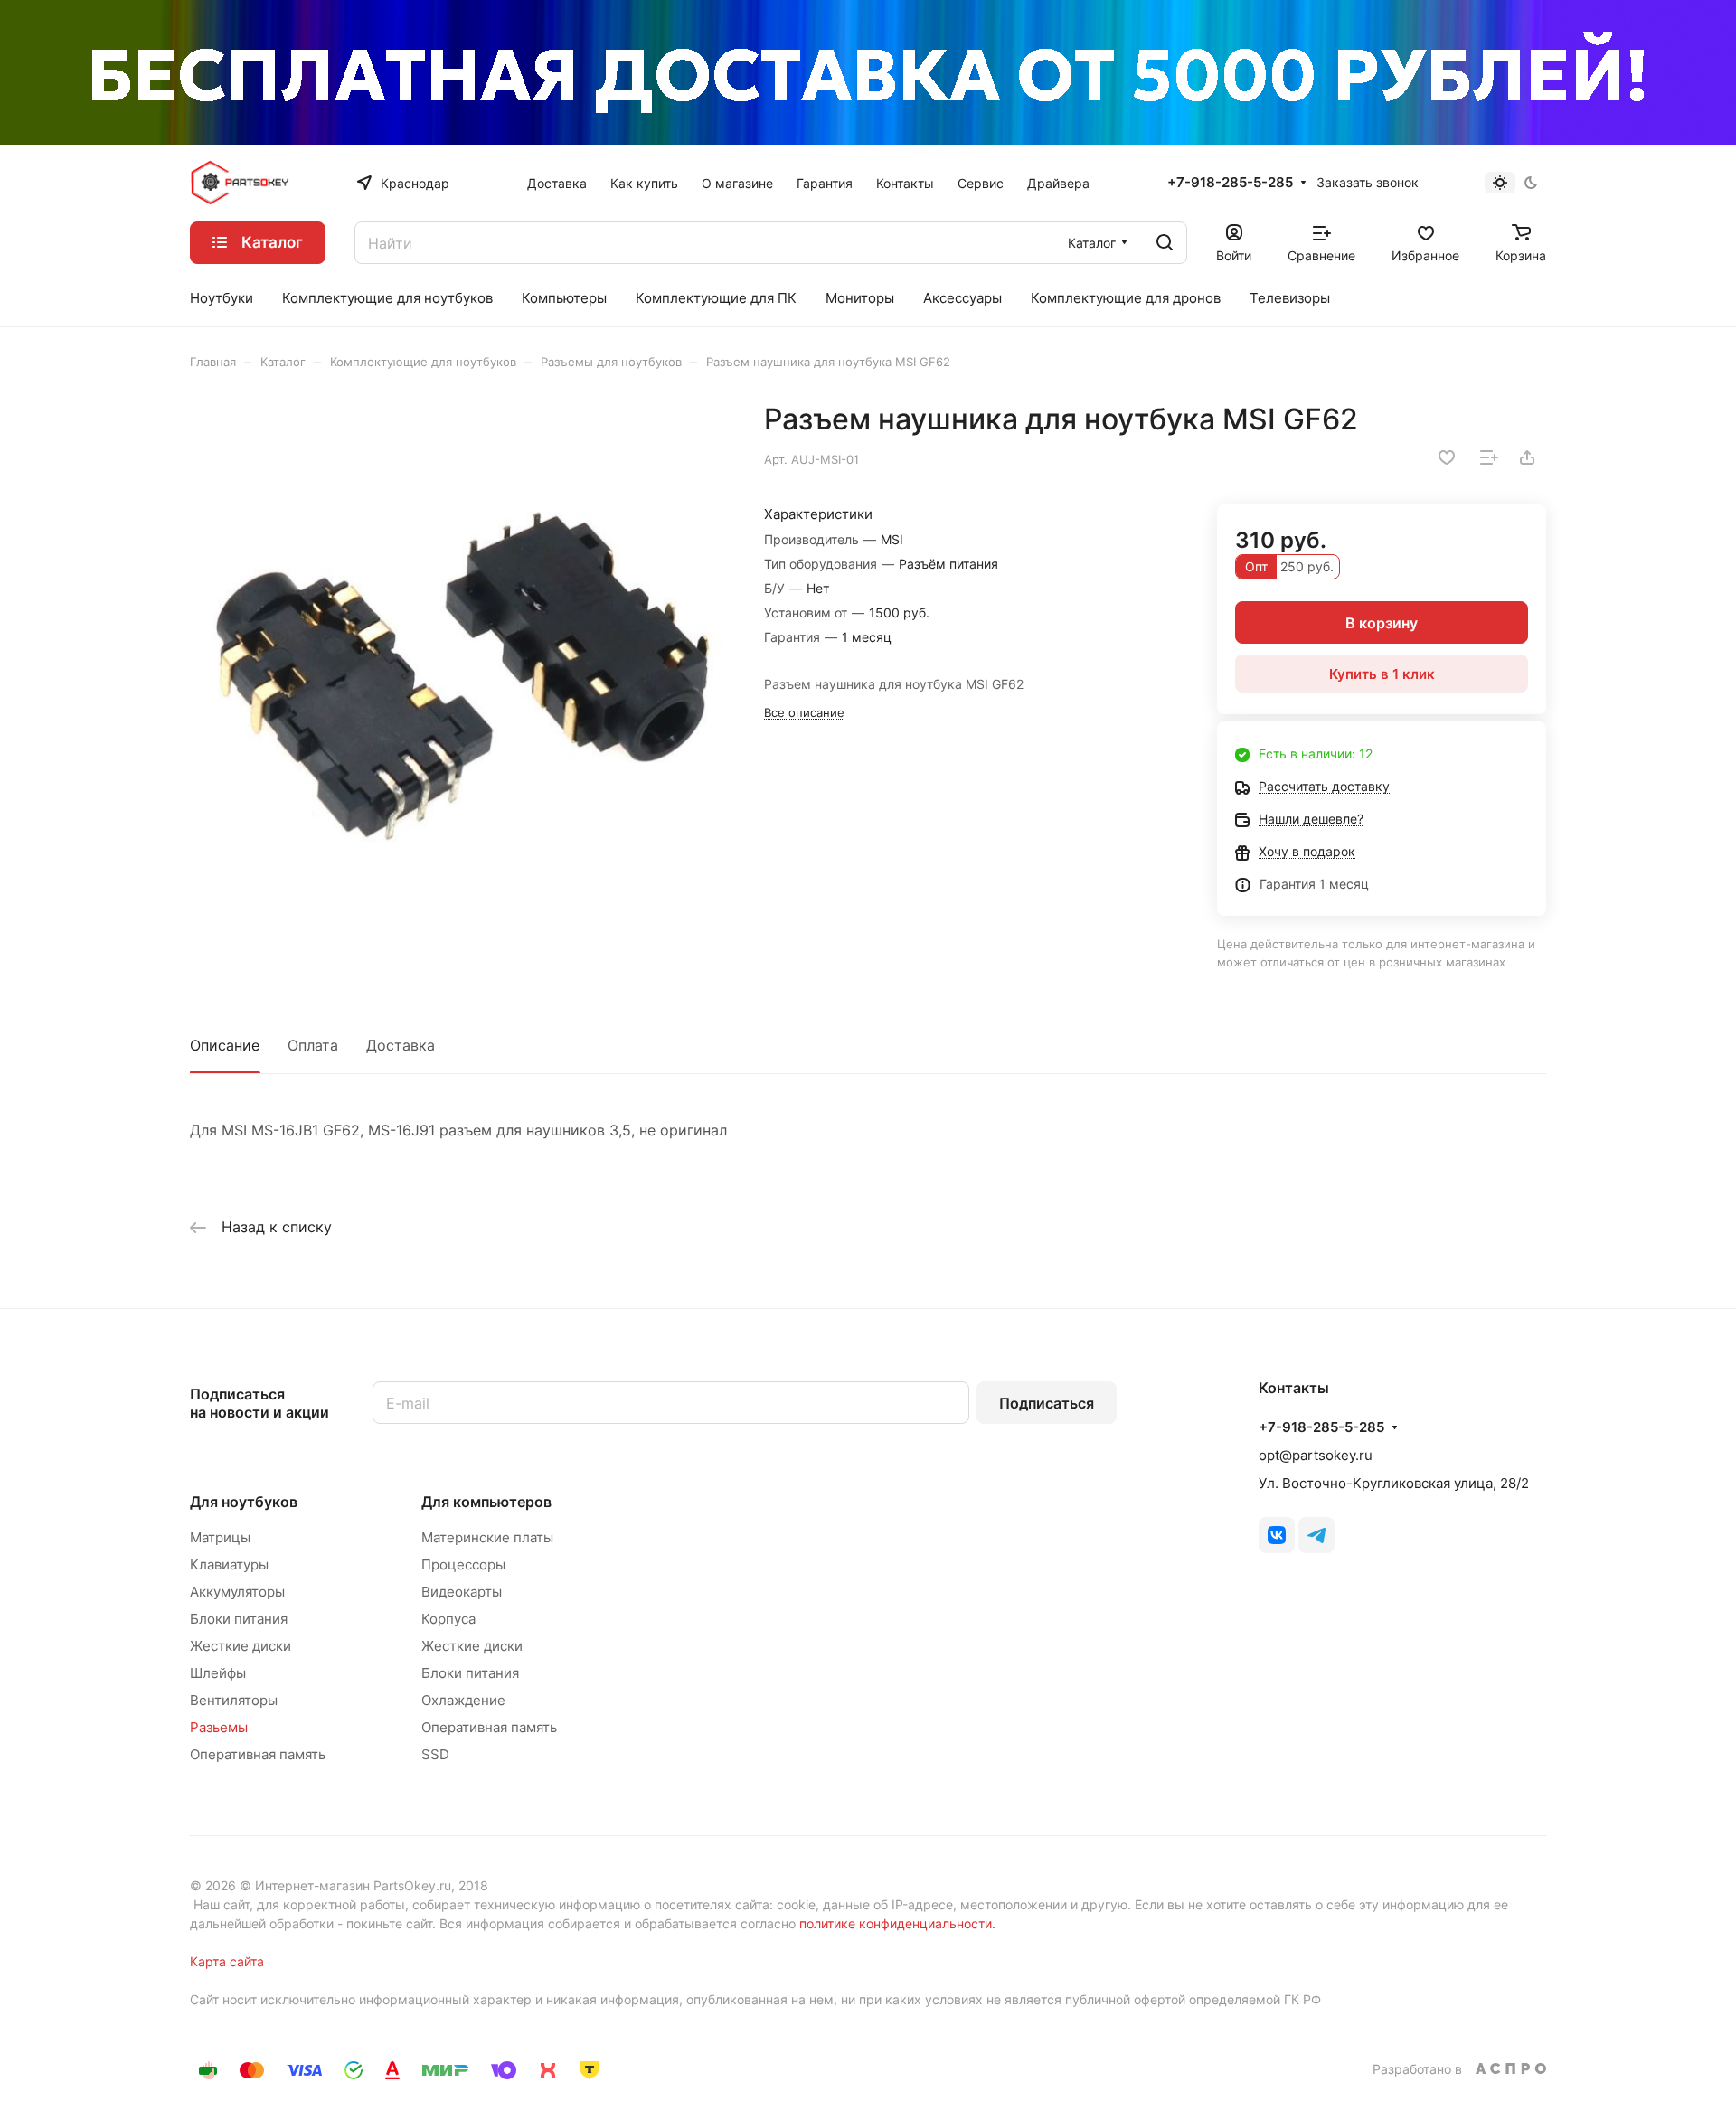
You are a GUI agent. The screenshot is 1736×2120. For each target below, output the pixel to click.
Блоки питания (239, 1619)
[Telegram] (1316, 1535)
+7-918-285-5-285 (1230, 183)
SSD (435, 1754)
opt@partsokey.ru (1316, 1455)
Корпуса (448, 1619)
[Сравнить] (1489, 457)
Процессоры (463, 1564)
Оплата (313, 1045)
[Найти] (1165, 243)
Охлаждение (463, 1700)
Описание (225, 1045)
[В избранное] (1447, 457)
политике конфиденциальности (896, 1923)
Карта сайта (227, 1961)
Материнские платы (487, 1537)
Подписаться (1047, 1403)
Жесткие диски (241, 1646)
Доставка (401, 1045)
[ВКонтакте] (1277, 1535)
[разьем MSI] (458, 670)
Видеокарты (462, 1592)
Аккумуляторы (237, 1592)
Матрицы (220, 1537)
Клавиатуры (229, 1564)
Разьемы (219, 1727)
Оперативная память (258, 1754)
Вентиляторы (234, 1700)
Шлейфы (218, 1673)
